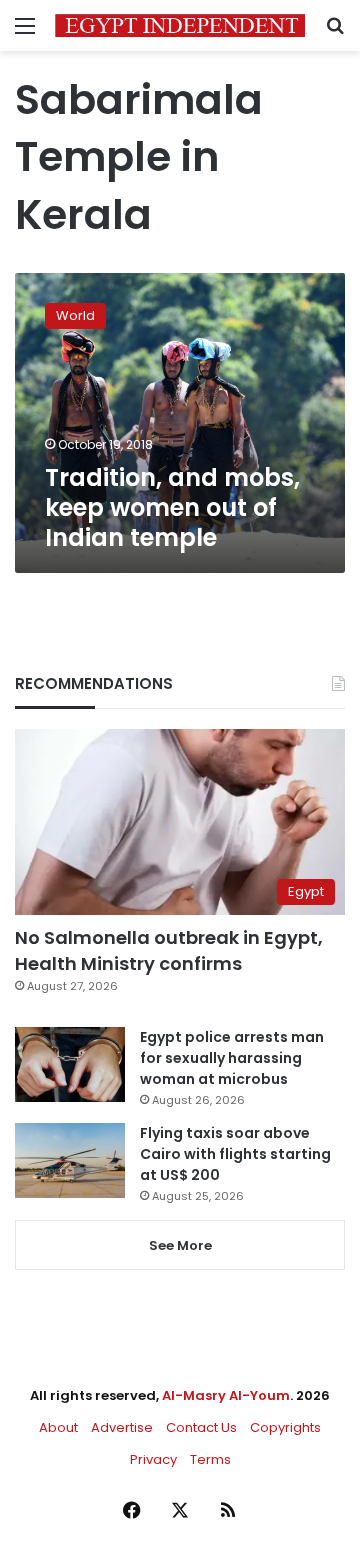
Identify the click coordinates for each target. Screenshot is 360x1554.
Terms (210, 1459)
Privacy (153, 1459)
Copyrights (285, 1427)
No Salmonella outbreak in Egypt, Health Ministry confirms (169, 950)
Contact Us (201, 1427)
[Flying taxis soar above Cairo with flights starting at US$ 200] (70, 1160)
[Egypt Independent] (180, 25)
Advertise (122, 1427)
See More (180, 1245)
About (58, 1427)
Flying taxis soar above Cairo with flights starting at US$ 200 (235, 1154)
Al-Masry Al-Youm (226, 1395)
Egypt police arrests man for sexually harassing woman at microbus (232, 1058)
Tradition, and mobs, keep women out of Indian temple (172, 507)
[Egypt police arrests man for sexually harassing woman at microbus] (70, 1064)
